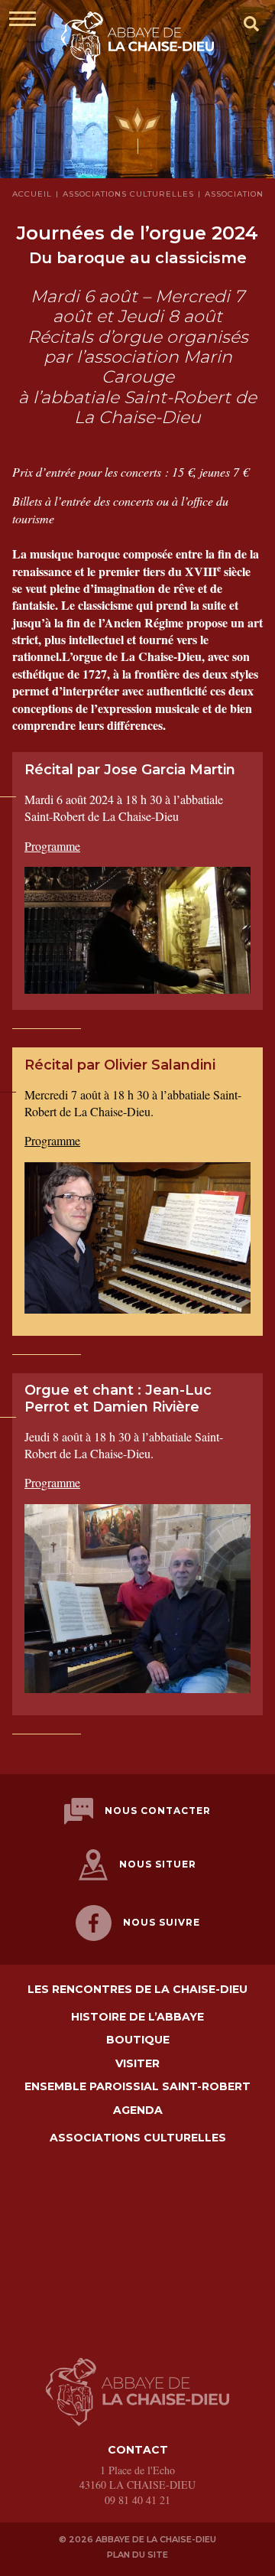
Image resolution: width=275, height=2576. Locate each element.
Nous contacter (158, 1811)
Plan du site (137, 2555)
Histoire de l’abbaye (137, 2017)
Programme (52, 846)
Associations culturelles (138, 2138)
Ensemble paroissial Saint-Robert (137, 2087)
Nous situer (158, 1864)
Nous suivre (162, 1922)
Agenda (138, 2110)
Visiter (137, 2064)
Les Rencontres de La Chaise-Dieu (137, 1990)
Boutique (138, 2040)
